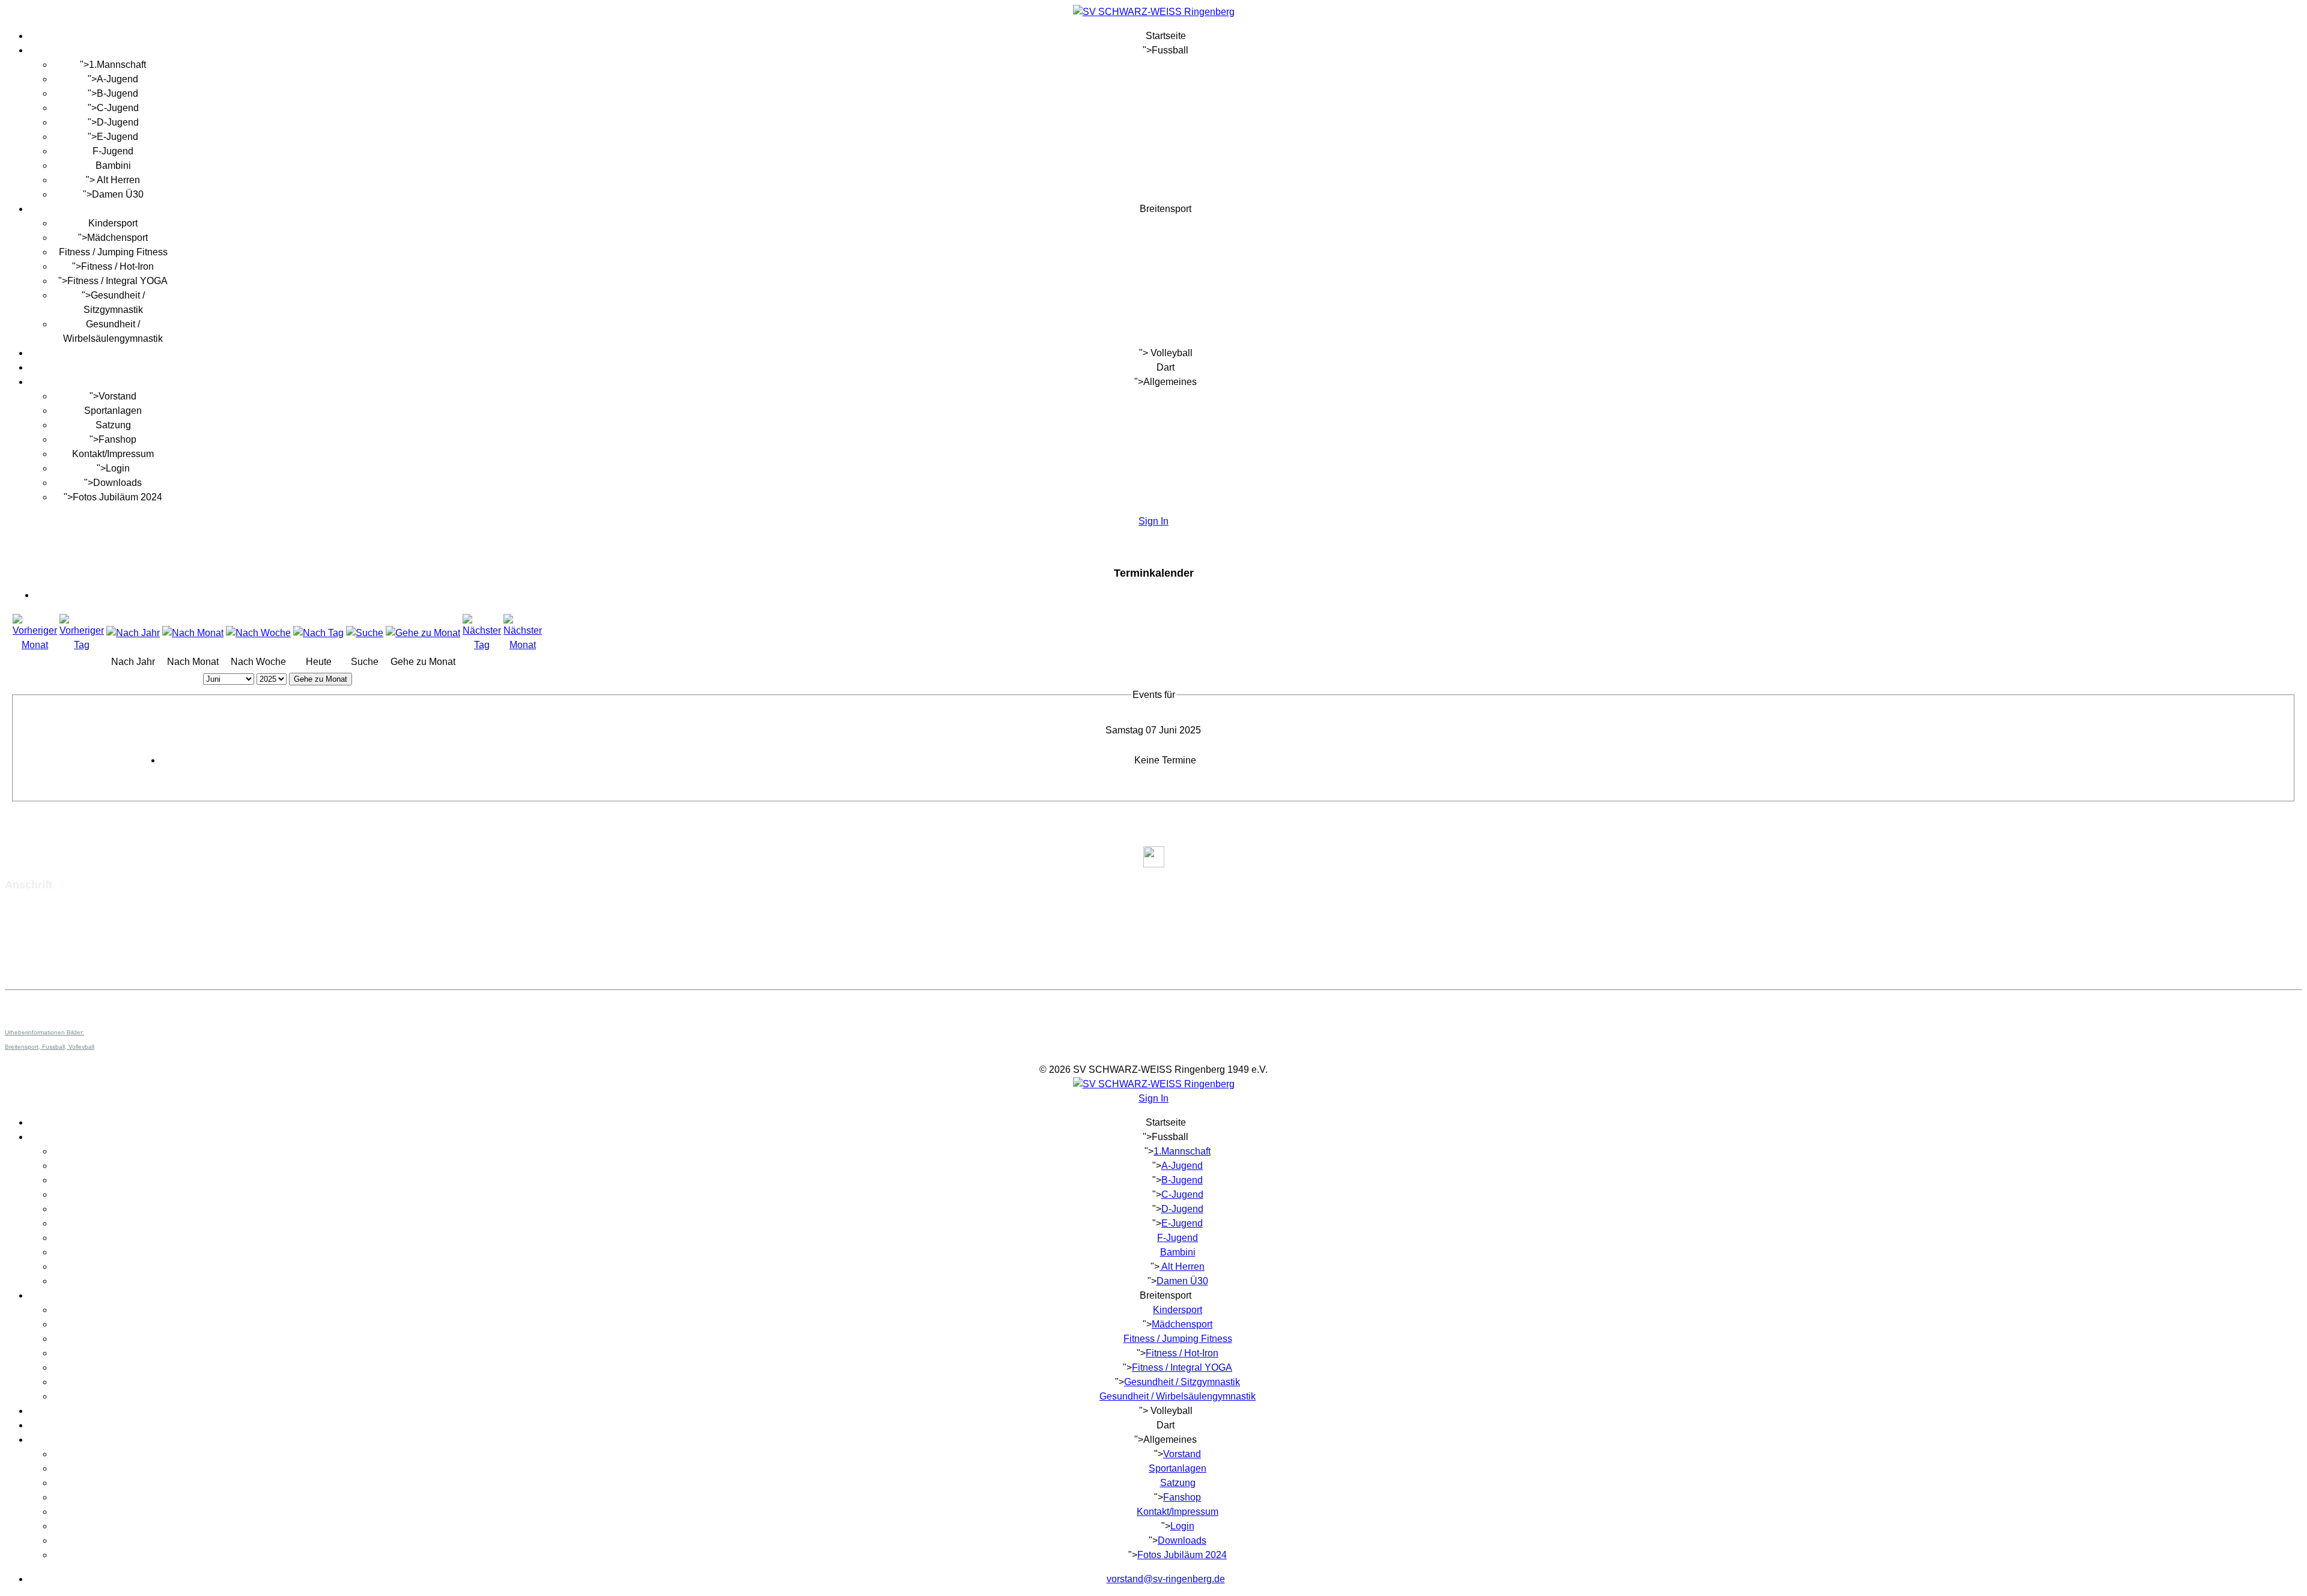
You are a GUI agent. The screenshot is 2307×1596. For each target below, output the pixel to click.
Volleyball (1170, 353)
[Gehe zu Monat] (423, 633)
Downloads (117, 483)
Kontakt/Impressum (113, 454)
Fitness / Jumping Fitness (113, 252)
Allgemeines (1170, 382)
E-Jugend (117, 137)
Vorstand (117, 396)
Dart (1166, 367)
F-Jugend (113, 151)
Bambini (113, 165)
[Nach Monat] (193, 633)
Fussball (1170, 50)
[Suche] (365, 633)
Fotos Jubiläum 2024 (117, 497)
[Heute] (318, 633)
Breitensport (1166, 209)
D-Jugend (118, 122)
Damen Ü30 (118, 194)
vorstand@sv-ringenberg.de (64, 958)
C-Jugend (118, 108)
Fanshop (117, 439)
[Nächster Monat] (523, 645)
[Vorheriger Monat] (35, 645)
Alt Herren (117, 180)
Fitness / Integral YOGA (117, 281)
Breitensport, (23, 1047)
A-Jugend (117, 79)
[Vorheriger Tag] (82, 645)
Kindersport (113, 223)
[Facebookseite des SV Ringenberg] (1153, 857)
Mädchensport (117, 238)
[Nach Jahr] (133, 633)
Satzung (113, 425)
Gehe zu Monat (321, 679)
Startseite (1166, 36)
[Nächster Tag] (482, 645)
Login (118, 468)
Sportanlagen (113, 411)
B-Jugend (117, 93)
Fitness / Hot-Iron (117, 266)
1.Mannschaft (117, 65)
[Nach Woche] (258, 633)
